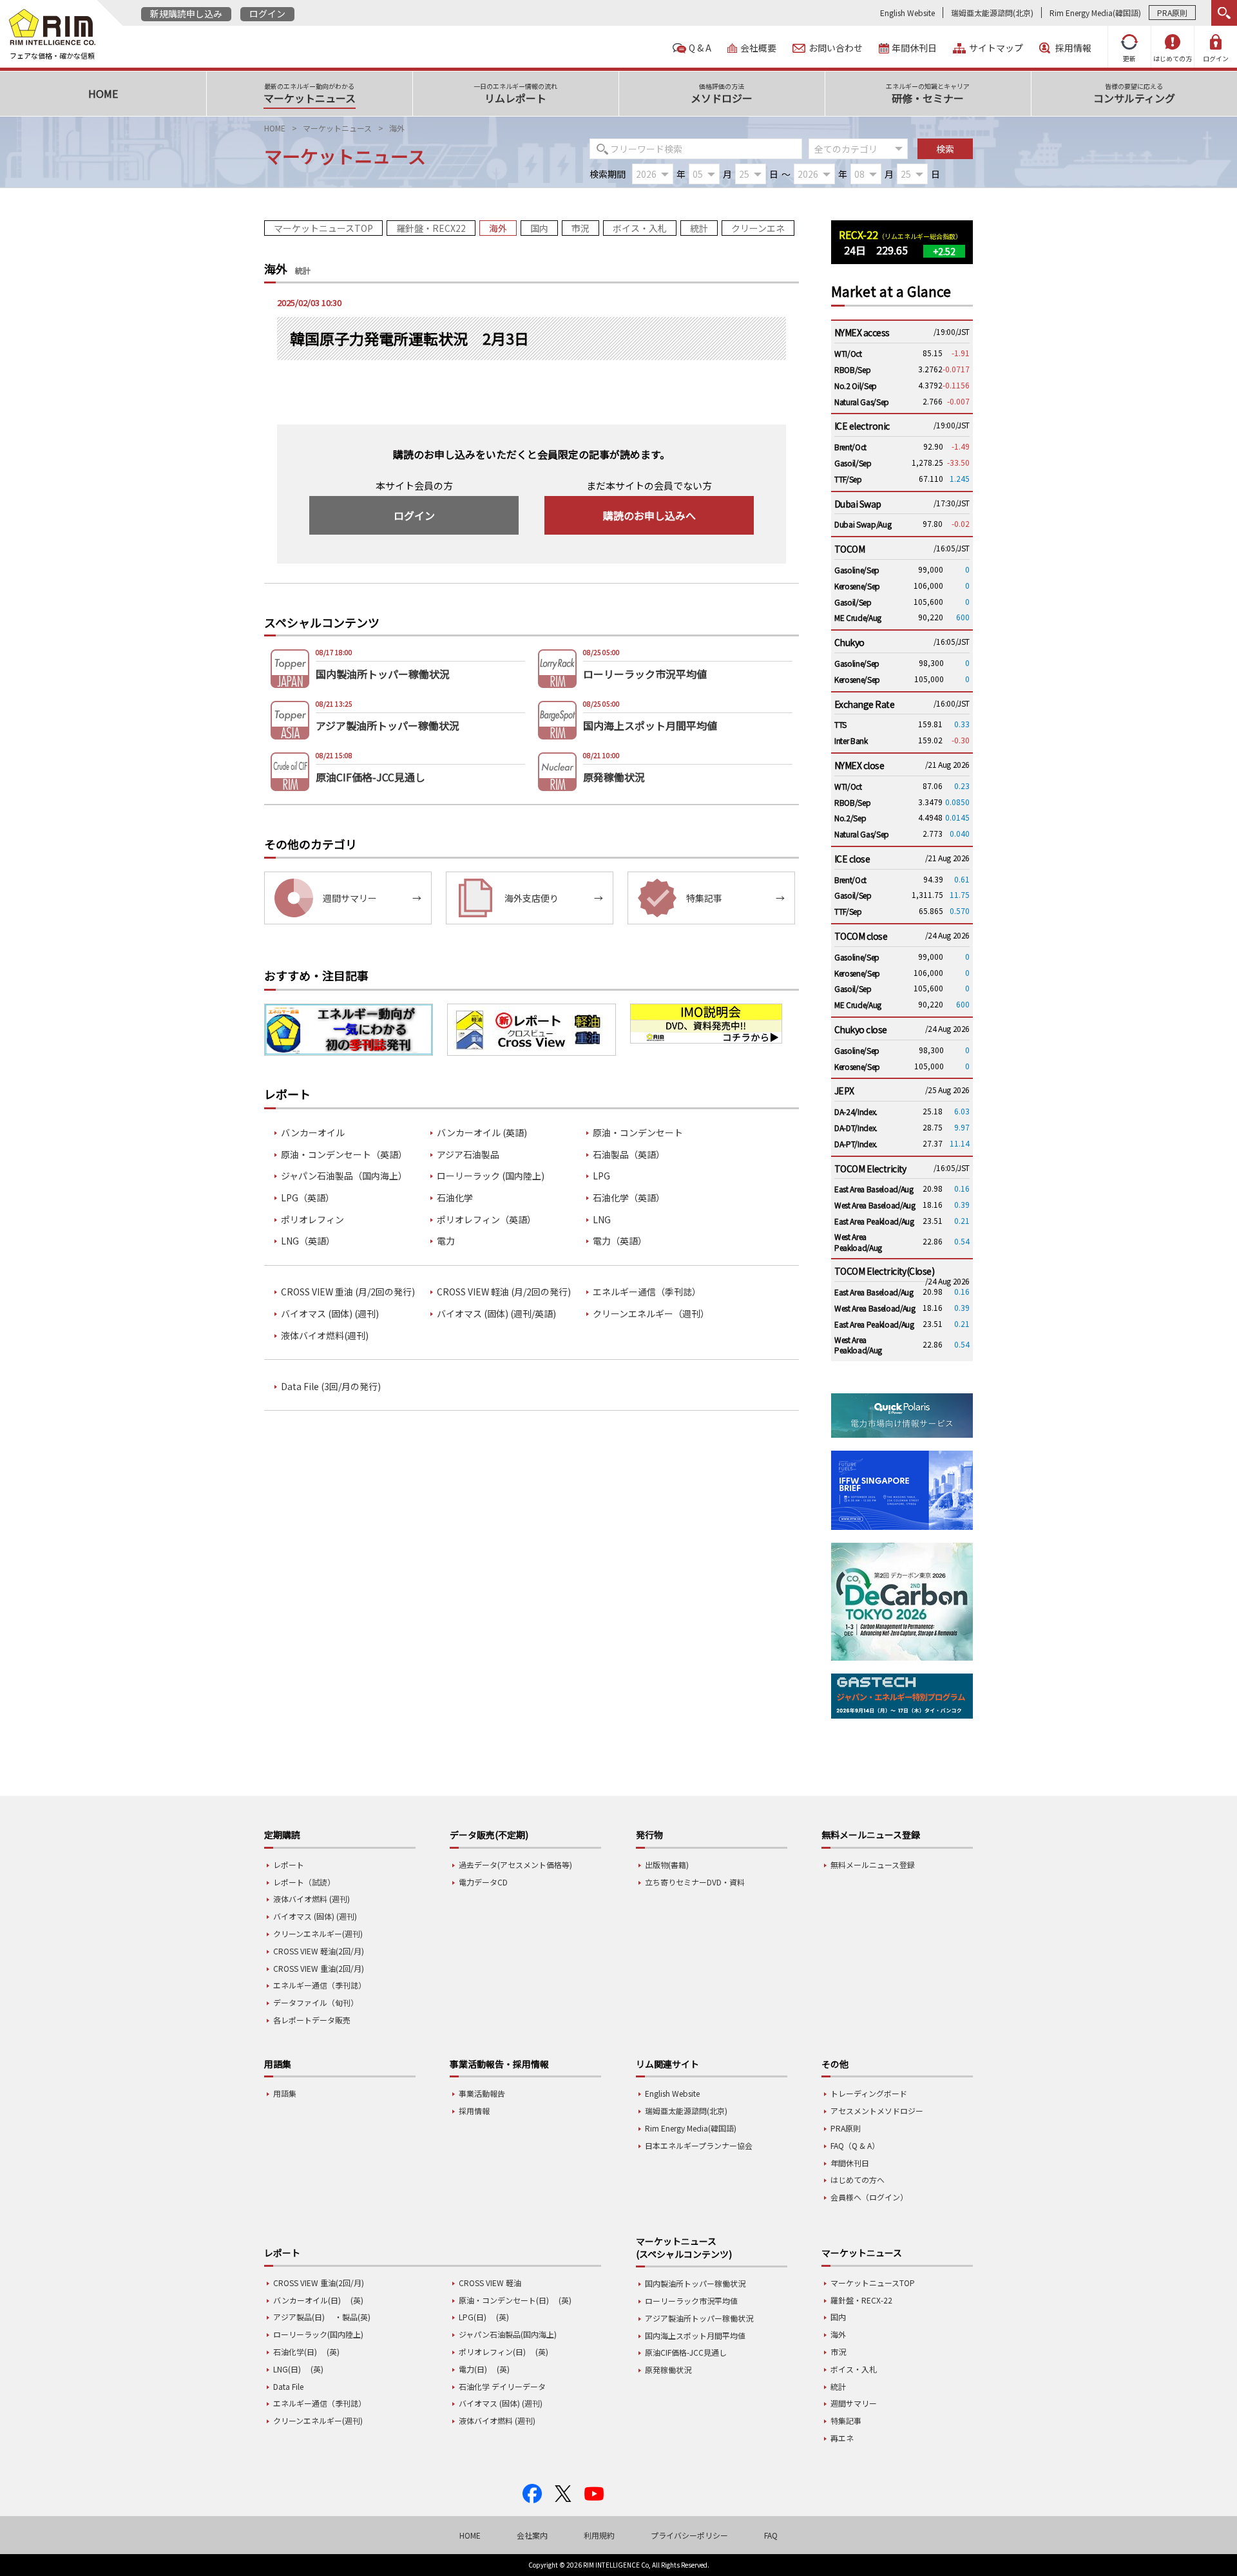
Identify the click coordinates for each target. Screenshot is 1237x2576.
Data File (288, 2386)
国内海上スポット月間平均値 (695, 2335)
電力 (446, 1241)
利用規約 (599, 2535)
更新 (1129, 58)
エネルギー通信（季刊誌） (647, 1292)
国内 (539, 228)
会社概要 (758, 48)
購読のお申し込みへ (649, 515)
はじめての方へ (858, 2180)
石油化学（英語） (629, 1198)
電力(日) (473, 2369)
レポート (289, 1865)
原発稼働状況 (668, 2370)
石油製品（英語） (629, 1155)
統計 (699, 228)
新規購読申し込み (186, 14)
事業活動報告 (482, 2093)
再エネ (842, 2438)
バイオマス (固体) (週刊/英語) (496, 1314)
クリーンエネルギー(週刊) (318, 1933)
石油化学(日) (295, 2352)
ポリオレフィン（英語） (486, 1220)
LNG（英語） (308, 1241)
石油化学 (455, 1198)
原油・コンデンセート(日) (504, 2300)
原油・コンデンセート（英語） (344, 1155)
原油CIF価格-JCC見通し (686, 2352)
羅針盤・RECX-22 (861, 2300)
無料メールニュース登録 (873, 1865)
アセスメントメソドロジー (877, 2111)
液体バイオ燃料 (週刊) (312, 1899)
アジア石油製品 (468, 1155)
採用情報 (1073, 48)
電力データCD (483, 1882)
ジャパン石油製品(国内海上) (508, 2334)
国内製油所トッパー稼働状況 (695, 2283)
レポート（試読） (304, 1882)
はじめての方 (1173, 58)
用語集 (285, 2093)
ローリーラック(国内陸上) (318, 2334)
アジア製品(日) (299, 2317)
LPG (601, 1176)
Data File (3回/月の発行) (331, 1387)
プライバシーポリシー (689, 2535)
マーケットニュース (337, 128)
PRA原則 (1172, 13)
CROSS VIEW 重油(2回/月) (319, 1968)
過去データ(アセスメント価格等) (515, 1865)
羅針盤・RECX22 (431, 228)
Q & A (700, 48)
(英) (357, 2300)
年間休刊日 (914, 48)
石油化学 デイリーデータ (502, 2386)
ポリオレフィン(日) (492, 2352)
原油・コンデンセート (638, 1133)
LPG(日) (473, 2317)
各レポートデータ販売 (312, 2020)
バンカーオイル (313, 1133)
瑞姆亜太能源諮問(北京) (992, 13)
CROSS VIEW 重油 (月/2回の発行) (348, 1292)
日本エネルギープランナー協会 (699, 2145)
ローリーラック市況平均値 (691, 2301)
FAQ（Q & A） (855, 2145)
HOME (275, 128)
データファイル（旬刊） (316, 2002)
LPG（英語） (308, 1198)
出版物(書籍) (667, 1865)
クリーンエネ (758, 228)
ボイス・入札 (640, 228)
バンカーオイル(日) (307, 2300)
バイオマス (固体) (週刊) (330, 1314)
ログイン (267, 14)
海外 (498, 228)
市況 (580, 228)
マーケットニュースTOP (323, 228)
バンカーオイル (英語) (482, 1133)
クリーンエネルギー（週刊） (651, 1314)
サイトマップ (996, 48)
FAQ (771, 2535)
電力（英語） (620, 1241)
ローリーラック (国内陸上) (491, 1176)
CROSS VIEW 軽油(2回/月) (319, 1951)
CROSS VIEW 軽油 (490, 2283)
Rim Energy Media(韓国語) (1095, 13)
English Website (907, 13)
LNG (602, 1220)
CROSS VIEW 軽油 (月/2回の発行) (504, 1292)
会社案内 (532, 2535)
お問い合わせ (836, 48)
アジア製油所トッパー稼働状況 (699, 2318)
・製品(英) (352, 2317)
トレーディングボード (869, 2093)
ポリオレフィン (312, 1220)
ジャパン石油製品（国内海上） (344, 1176)
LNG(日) (287, 2369)
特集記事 (846, 2420)
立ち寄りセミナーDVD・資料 (695, 1882)
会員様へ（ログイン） (869, 2197)
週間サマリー (854, 2403)
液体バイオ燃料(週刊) (325, 1336)
